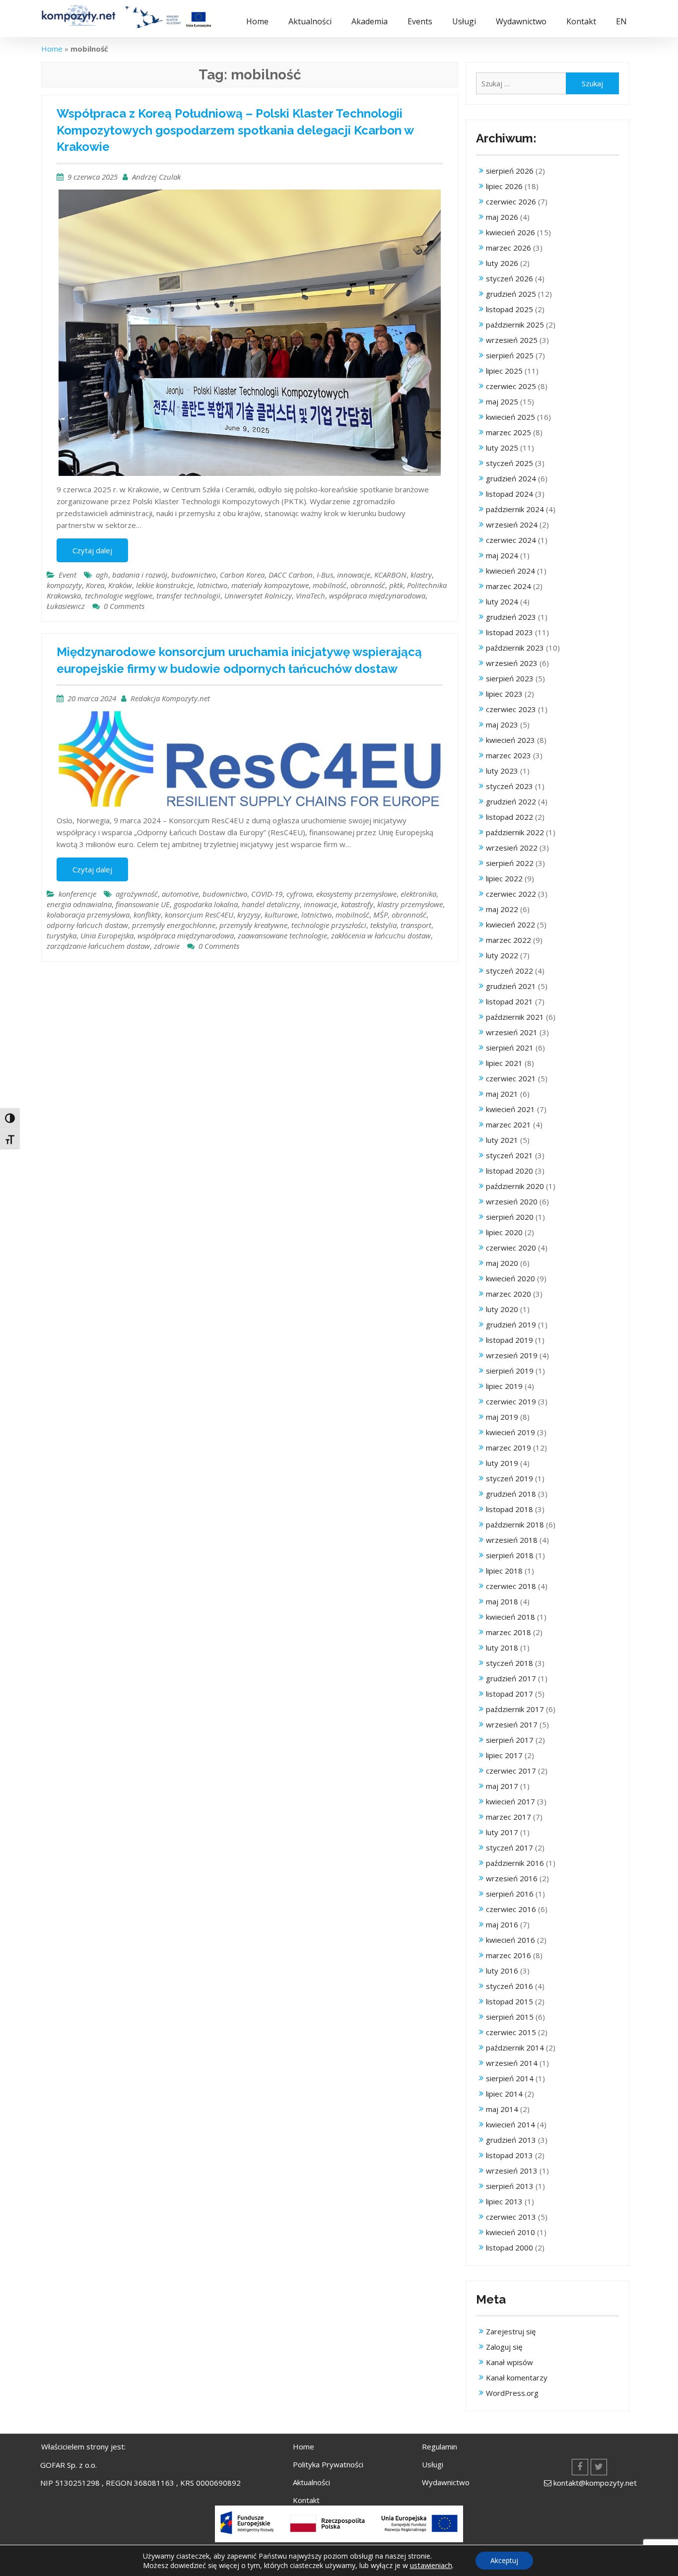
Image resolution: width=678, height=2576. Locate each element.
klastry (421, 575)
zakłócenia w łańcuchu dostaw (381, 935)
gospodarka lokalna (206, 904)
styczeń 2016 (509, 1986)
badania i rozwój (140, 575)
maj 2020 (502, 1263)
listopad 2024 (509, 494)
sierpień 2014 (510, 2078)
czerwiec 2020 (511, 1248)
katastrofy (357, 904)
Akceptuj (504, 2560)
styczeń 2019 (509, 1478)
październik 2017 (515, 1709)
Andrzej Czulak (156, 177)
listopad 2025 (509, 309)
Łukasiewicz (66, 606)
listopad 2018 (509, 1509)
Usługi (464, 21)
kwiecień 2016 (510, 1940)
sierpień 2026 (510, 171)
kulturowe (281, 915)
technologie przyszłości (329, 925)
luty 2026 (502, 263)
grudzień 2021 (511, 986)
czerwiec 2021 (511, 1078)
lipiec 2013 (504, 2201)
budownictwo (194, 575)
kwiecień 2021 (510, 1109)
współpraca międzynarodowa (377, 595)
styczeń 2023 (509, 786)
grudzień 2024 (511, 478)
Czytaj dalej (92, 550)
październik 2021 (515, 1017)
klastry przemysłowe (410, 904)
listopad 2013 (509, 2155)
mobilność (330, 585)
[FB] (580, 2467)
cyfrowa (299, 894)
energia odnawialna (79, 904)
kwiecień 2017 (510, 1801)
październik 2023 (515, 648)
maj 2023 (502, 725)
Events (420, 21)
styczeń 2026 (509, 278)
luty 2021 (502, 1140)
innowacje (354, 575)
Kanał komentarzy (517, 2378)
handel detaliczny (271, 904)
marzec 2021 (508, 1124)
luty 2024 (502, 601)
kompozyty (64, 585)
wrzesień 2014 (512, 2063)
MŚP (380, 915)
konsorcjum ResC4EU (199, 915)
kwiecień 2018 (510, 1617)
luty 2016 (502, 1971)
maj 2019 (502, 1417)
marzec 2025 (508, 432)
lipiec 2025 (504, 371)
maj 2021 (502, 1094)
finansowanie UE (143, 904)
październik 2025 (515, 325)
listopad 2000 (509, 2247)
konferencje (77, 894)
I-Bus (325, 575)
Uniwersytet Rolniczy (258, 595)
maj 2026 (502, 217)
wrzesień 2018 (512, 1540)
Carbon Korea (242, 575)
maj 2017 (502, 1786)
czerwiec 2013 (511, 2217)
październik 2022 (515, 832)
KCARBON (390, 575)
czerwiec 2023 (511, 709)
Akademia (370, 21)
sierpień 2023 (510, 678)
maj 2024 (502, 555)
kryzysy (249, 915)
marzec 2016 (508, 1955)
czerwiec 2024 (511, 540)
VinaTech (310, 595)
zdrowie (167, 946)
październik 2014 (515, 2048)
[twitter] (599, 2467)
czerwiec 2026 (511, 201)
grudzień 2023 (511, 617)
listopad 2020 (509, 1171)
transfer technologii (188, 595)
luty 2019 (502, 1463)
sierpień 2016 (510, 1894)
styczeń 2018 (509, 1663)
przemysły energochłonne (174, 925)
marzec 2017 (508, 1817)
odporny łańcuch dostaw (87, 925)
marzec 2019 (508, 1448)
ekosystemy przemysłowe (356, 894)
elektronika (418, 894)
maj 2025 (502, 401)
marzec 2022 (508, 940)
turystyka (62, 935)
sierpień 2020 (510, 1217)
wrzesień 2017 (512, 1724)
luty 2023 (502, 771)
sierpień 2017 (510, 1740)
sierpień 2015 (510, 2017)
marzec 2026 (508, 248)
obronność (368, 585)
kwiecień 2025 (510, 417)
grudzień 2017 (511, 1678)
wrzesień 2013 (512, 2171)
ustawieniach (431, 2565)
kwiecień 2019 (510, 1432)
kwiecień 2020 (510, 1278)
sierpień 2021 (510, 1048)
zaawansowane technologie (282, 935)
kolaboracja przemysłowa (88, 915)
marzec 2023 (508, 755)
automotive (180, 894)
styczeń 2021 (509, 1155)
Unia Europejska (107, 935)
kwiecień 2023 (510, 740)
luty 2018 (502, 1648)
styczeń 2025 (509, 463)
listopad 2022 (509, 817)
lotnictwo (212, 585)
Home (257, 21)
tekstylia (383, 925)
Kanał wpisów (509, 2362)
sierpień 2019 (510, 1371)
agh (102, 575)
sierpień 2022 (510, 863)
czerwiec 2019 (511, 1401)
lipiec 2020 (504, 1232)
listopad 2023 (509, 632)
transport (416, 925)
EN (621, 21)
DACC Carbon (291, 575)
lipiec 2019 (504, 1386)
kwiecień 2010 (510, 2232)
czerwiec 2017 (511, 1771)
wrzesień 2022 (512, 848)
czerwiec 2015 (511, 2032)
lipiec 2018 (504, 1571)
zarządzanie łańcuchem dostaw (98, 946)
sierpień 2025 (510, 355)
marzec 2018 (508, 1632)
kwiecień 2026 (510, 232)
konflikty (147, 915)
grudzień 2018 (511, 1494)
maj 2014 (502, 2109)
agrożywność (137, 894)
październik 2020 (515, 1186)
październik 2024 (515, 509)
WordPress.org (512, 2393)
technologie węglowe (119, 595)
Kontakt (581, 21)
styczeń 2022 (509, 971)
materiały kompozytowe (270, 585)
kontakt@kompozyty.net (595, 2483)
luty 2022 (502, 955)
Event (68, 575)
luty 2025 (502, 448)
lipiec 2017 (504, 1755)
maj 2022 (502, 909)
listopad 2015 (509, 2001)
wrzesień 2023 (512, 663)
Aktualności (310, 21)
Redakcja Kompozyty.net (170, 698)
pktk (396, 585)
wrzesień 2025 (512, 340)
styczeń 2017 (509, 1848)
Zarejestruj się (511, 2331)
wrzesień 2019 (512, 1355)
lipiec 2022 (504, 878)
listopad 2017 (509, 1694)
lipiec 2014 (504, 2094)
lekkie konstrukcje (165, 585)
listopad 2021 (509, 1001)
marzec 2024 (508, 586)
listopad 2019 (509, 1340)
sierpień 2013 (510, 2186)
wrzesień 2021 (512, 1032)
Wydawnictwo (521, 21)
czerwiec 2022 (511, 894)
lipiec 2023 (504, 694)
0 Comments (124, 606)
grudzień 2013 (511, 2140)
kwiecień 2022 (510, 925)
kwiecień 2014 (510, 2124)
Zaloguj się (504, 2347)
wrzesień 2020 (512, 1201)
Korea (95, 585)
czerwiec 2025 (511, 386)
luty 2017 (502, 1832)
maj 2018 (502, 1601)
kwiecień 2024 (510, 571)
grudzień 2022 (511, 801)
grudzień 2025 (511, 294)
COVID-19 (267, 894)
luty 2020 (502, 1309)
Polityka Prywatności (328, 2464)
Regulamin (440, 2446)
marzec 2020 (508, 1294)
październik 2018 (515, 1524)
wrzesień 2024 (512, 525)
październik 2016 (515, 1863)
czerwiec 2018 (511, 1586)
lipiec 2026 (504, 186)
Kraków (120, 585)
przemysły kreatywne (253, 925)
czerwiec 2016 (511, 1909)
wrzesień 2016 (512, 1878)
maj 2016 (502, 1924)
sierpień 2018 (510, 1555)
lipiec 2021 (504, 1063)
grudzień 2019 (511, 1324)
